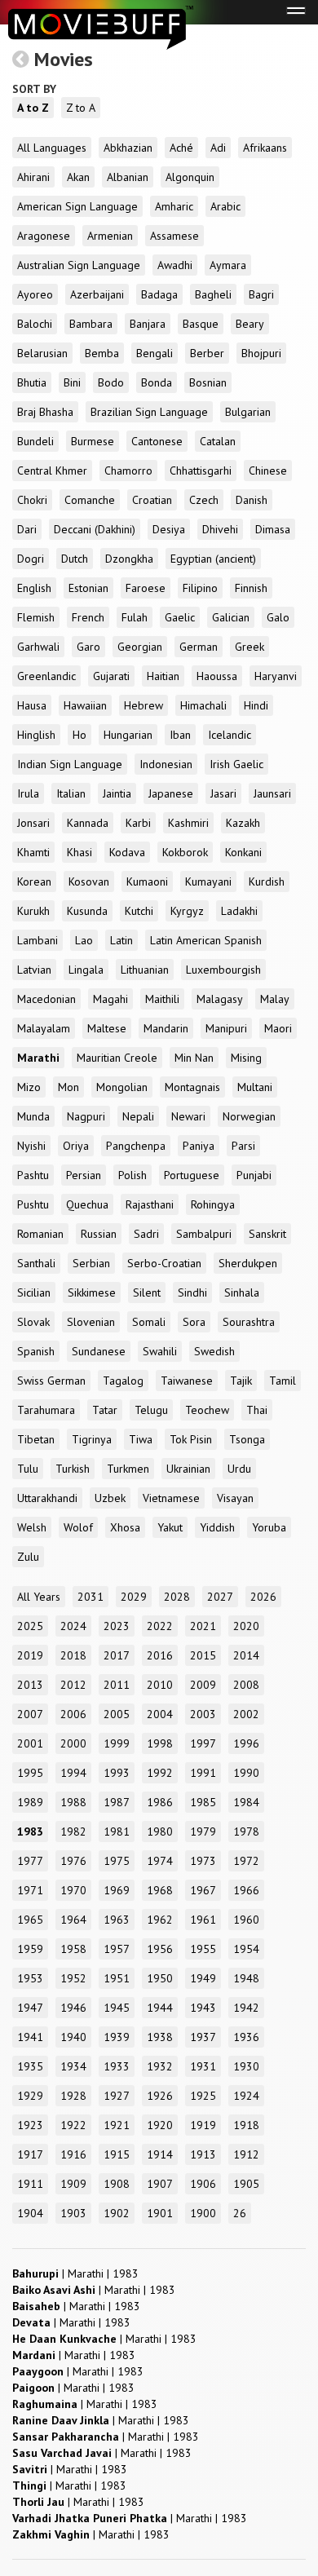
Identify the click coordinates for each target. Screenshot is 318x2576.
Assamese (174, 236)
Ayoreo (35, 294)
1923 (30, 2125)
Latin (121, 940)
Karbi (138, 823)
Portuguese (192, 1175)
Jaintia (117, 793)
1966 (246, 1890)
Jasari (223, 793)
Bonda (157, 382)
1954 (246, 1949)
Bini (72, 382)
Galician (231, 617)
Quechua (87, 1204)
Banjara (148, 324)
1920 (160, 2125)
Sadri (146, 1234)
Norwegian (249, 1116)
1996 (246, 1743)
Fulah (135, 617)
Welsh (32, 1527)
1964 (73, 1920)
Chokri (32, 500)
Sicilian (34, 1292)
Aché (181, 148)
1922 (73, 2125)
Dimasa (273, 529)
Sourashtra (249, 1322)
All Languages (52, 148)
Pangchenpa (136, 1146)
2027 (220, 1597)
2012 (73, 1685)
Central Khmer (52, 471)
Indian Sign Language (70, 764)
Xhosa (125, 1527)
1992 (160, 1773)
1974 (160, 1861)
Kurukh (33, 911)
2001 (30, 1743)
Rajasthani (150, 1204)
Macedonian (46, 999)
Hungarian (128, 735)
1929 (30, 2096)
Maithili (162, 999)
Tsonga (247, 1439)
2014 (246, 1655)
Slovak (33, 1322)
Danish (252, 500)
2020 (246, 1626)
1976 (73, 1861)
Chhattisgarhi (201, 471)
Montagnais (192, 1087)
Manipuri (226, 1028)
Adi (218, 148)
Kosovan (89, 881)
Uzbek (110, 1498)
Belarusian (42, 353)
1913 (203, 2154)
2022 (160, 1626)
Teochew (207, 1410)
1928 (73, 2096)
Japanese (171, 793)
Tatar (105, 1410)
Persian (84, 1175)
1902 (117, 2213)
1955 (203, 1949)
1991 (203, 1773)
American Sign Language (77, 206)
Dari (27, 529)
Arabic (225, 206)
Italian (71, 793)
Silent (147, 1292)
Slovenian (91, 1322)
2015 (203, 1655)
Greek (250, 647)
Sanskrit (267, 1234)
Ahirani (33, 177)
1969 (117, 1890)
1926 (160, 2096)
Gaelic (180, 617)
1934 (73, 2066)
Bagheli (213, 294)
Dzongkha (129, 559)
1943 (203, 2008)
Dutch (75, 559)
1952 (73, 1978)
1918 (246, 2125)
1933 (117, 2066)
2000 (73, 1743)
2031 (91, 1597)
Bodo (111, 382)
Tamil (283, 1381)
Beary (250, 324)
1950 (160, 1978)
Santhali (36, 1263)
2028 (177, 1597)
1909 (73, 2184)
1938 (160, 2037)
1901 (160, 2213)
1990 (246, 1773)
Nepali (138, 1116)
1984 (246, 1802)
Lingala (86, 970)
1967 (203, 1890)
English (34, 588)
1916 (73, 2154)
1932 (160, 2066)
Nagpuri (86, 1116)
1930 (246, 2066)
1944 (160, 2008)
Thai (257, 1410)
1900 (203, 2213)
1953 (30, 1978)
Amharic (174, 206)
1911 (30, 2184)
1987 (117, 1802)
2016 (160, 1655)
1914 (160, 2154)
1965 (30, 1920)
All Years (39, 1597)
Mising (246, 1058)
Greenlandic (46, 676)
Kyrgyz (187, 911)
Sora (194, 1322)
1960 (246, 1920)
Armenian (110, 236)
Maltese (107, 1028)
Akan (78, 177)
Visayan (235, 1498)
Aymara (228, 265)
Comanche (90, 500)
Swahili (160, 1351)
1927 (117, 2096)
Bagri (261, 294)
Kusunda (87, 911)
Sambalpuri (204, 1234)
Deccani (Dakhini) (95, 529)
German (199, 647)
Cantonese (157, 441)
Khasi (79, 852)
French (88, 617)
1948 (246, 1978)
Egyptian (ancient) (213, 559)
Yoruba (269, 1527)
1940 (73, 2037)
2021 (203, 1626)
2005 (117, 1714)
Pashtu (33, 1175)
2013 (30, 1685)
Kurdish (267, 881)
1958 (73, 1949)
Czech (204, 500)
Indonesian (166, 764)
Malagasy (220, 999)
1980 (160, 1831)
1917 (30, 2154)
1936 (246, 2037)
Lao (84, 940)
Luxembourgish (223, 970)
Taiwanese (187, 1381)
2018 (73, 1655)
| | (75, 2273)
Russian (99, 1234)
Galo (278, 617)
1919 (203, 2125)
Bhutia (32, 382)
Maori (278, 1028)
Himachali (203, 705)
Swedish (214, 1351)
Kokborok (185, 852)
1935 (30, 2066)
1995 (30, 1773)
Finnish (251, 588)
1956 (160, 1949)
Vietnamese (171, 1498)
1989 (30, 1802)
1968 (160, 1890)
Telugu (151, 1410)
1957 (117, 1949)
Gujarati (111, 676)
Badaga (159, 294)
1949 (203, 1978)
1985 (203, 1802)
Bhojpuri (261, 353)
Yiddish (217, 1527)
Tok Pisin (191, 1439)
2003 (203, 1714)
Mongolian (122, 1087)
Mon (68, 1087)
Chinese (268, 471)
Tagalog (123, 1381)
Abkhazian (128, 148)
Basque (201, 324)
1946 (73, 2008)
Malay (275, 999)
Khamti (33, 852)
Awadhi (175, 265)
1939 (117, 2037)
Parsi (243, 1146)
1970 (73, 1890)
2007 (30, 1714)
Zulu (28, 1557)
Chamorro (128, 471)
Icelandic (230, 735)
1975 (117, 1861)
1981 (117, 1831)
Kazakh (243, 823)
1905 (246, 2184)
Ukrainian (188, 1469)
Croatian (152, 500)
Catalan (218, 441)
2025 (30, 1626)
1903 (73, 2213)
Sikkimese (92, 1292)
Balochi (35, 324)
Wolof (78, 1527)
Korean (34, 881)
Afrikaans (265, 148)
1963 (117, 1920)
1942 (246, 2008)
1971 (30, 1890)
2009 (203, 1685)
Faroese (146, 588)
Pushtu (33, 1204)
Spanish (36, 1351)
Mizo (29, 1087)
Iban (180, 735)
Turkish (73, 1469)
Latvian (34, 970)
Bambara (91, 324)
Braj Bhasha (45, 412)
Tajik (241, 1381)
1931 (203, 2066)
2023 (117, 1626)
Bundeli (35, 441)
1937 (203, 2037)
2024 (73, 1626)
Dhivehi (220, 529)
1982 (73, 1831)
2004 (160, 1714)
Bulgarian (248, 412)
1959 (30, 1949)
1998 (160, 1743)
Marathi (38, 1058)
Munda (33, 1116)
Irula (28, 793)
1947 (30, 2008)
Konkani (243, 852)
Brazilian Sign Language (149, 412)
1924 (246, 2096)
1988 (73, 1802)
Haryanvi (276, 676)
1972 (246, 1861)
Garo (88, 647)
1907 (160, 2184)
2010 (160, 1685)
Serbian (91, 1263)
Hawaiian (85, 705)
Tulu (28, 1469)
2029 (134, 1597)
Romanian (40, 1234)
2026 (263, 1597)
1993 (117, 1773)
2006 (73, 1714)
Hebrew (144, 705)
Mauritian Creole (117, 1058)
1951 (117, 1978)
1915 (117, 2154)
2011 (117, 1685)
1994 (73, 1773)
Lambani (38, 940)
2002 (246, 1714)
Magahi (110, 999)
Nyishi (31, 1146)
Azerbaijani (97, 294)
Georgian (140, 647)
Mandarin (166, 1028)
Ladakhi (239, 911)
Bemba (102, 353)
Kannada (88, 823)
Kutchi (139, 911)
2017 (117, 1655)
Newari (188, 1116)
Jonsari (33, 823)
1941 (30, 2037)
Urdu (239, 1469)
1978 (246, 1831)
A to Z (33, 108)
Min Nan (194, 1058)
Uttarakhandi (47, 1498)
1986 (160, 1802)
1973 (203, 1861)
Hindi (256, 705)
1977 (30, 1861)
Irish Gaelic (236, 764)
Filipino (200, 588)
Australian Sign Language (79, 265)
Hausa (32, 705)
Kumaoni (147, 881)
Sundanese (99, 1351)
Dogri (31, 559)
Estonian (88, 588)
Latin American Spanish (206, 940)
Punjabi (254, 1175)
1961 (203, 1920)
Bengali (155, 353)
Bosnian (208, 382)
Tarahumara (46, 1410)
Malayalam (44, 1028)
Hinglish (36, 735)
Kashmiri (188, 823)
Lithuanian (145, 970)
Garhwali (38, 647)
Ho (79, 735)
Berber (207, 353)
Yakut (170, 1527)
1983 (30, 1831)
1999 (117, 1743)
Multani (255, 1087)
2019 (30, 1655)
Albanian (128, 177)
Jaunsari (272, 793)
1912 (246, 2154)
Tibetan (36, 1439)
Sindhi (192, 1292)
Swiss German (51, 1381)
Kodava (127, 852)
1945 (117, 2008)
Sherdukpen (248, 1263)
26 (240, 2213)
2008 (246, 1685)
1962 (160, 1920)
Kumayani (208, 881)
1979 (203, 1831)
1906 (203, 2184)
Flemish (36, 617)
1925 (203, 2096)
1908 (117, 2184)
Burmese (93, 441)
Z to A (81, 108)
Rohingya (213, 1204)
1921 (117, 2125)
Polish (132, 1175)
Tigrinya (92, 1439)
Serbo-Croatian (164, 1263)
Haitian (163, 676)
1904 (30, 2213)
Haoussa (217, 676)
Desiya (169, 529)
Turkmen (128, 1469)
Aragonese (44, 236)
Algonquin (190, 177)
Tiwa (141, 1439)
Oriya (76, 1146)
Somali (149, 1322)
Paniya (199, 1146)
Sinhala (242, 1292)
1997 (203, 1743)
